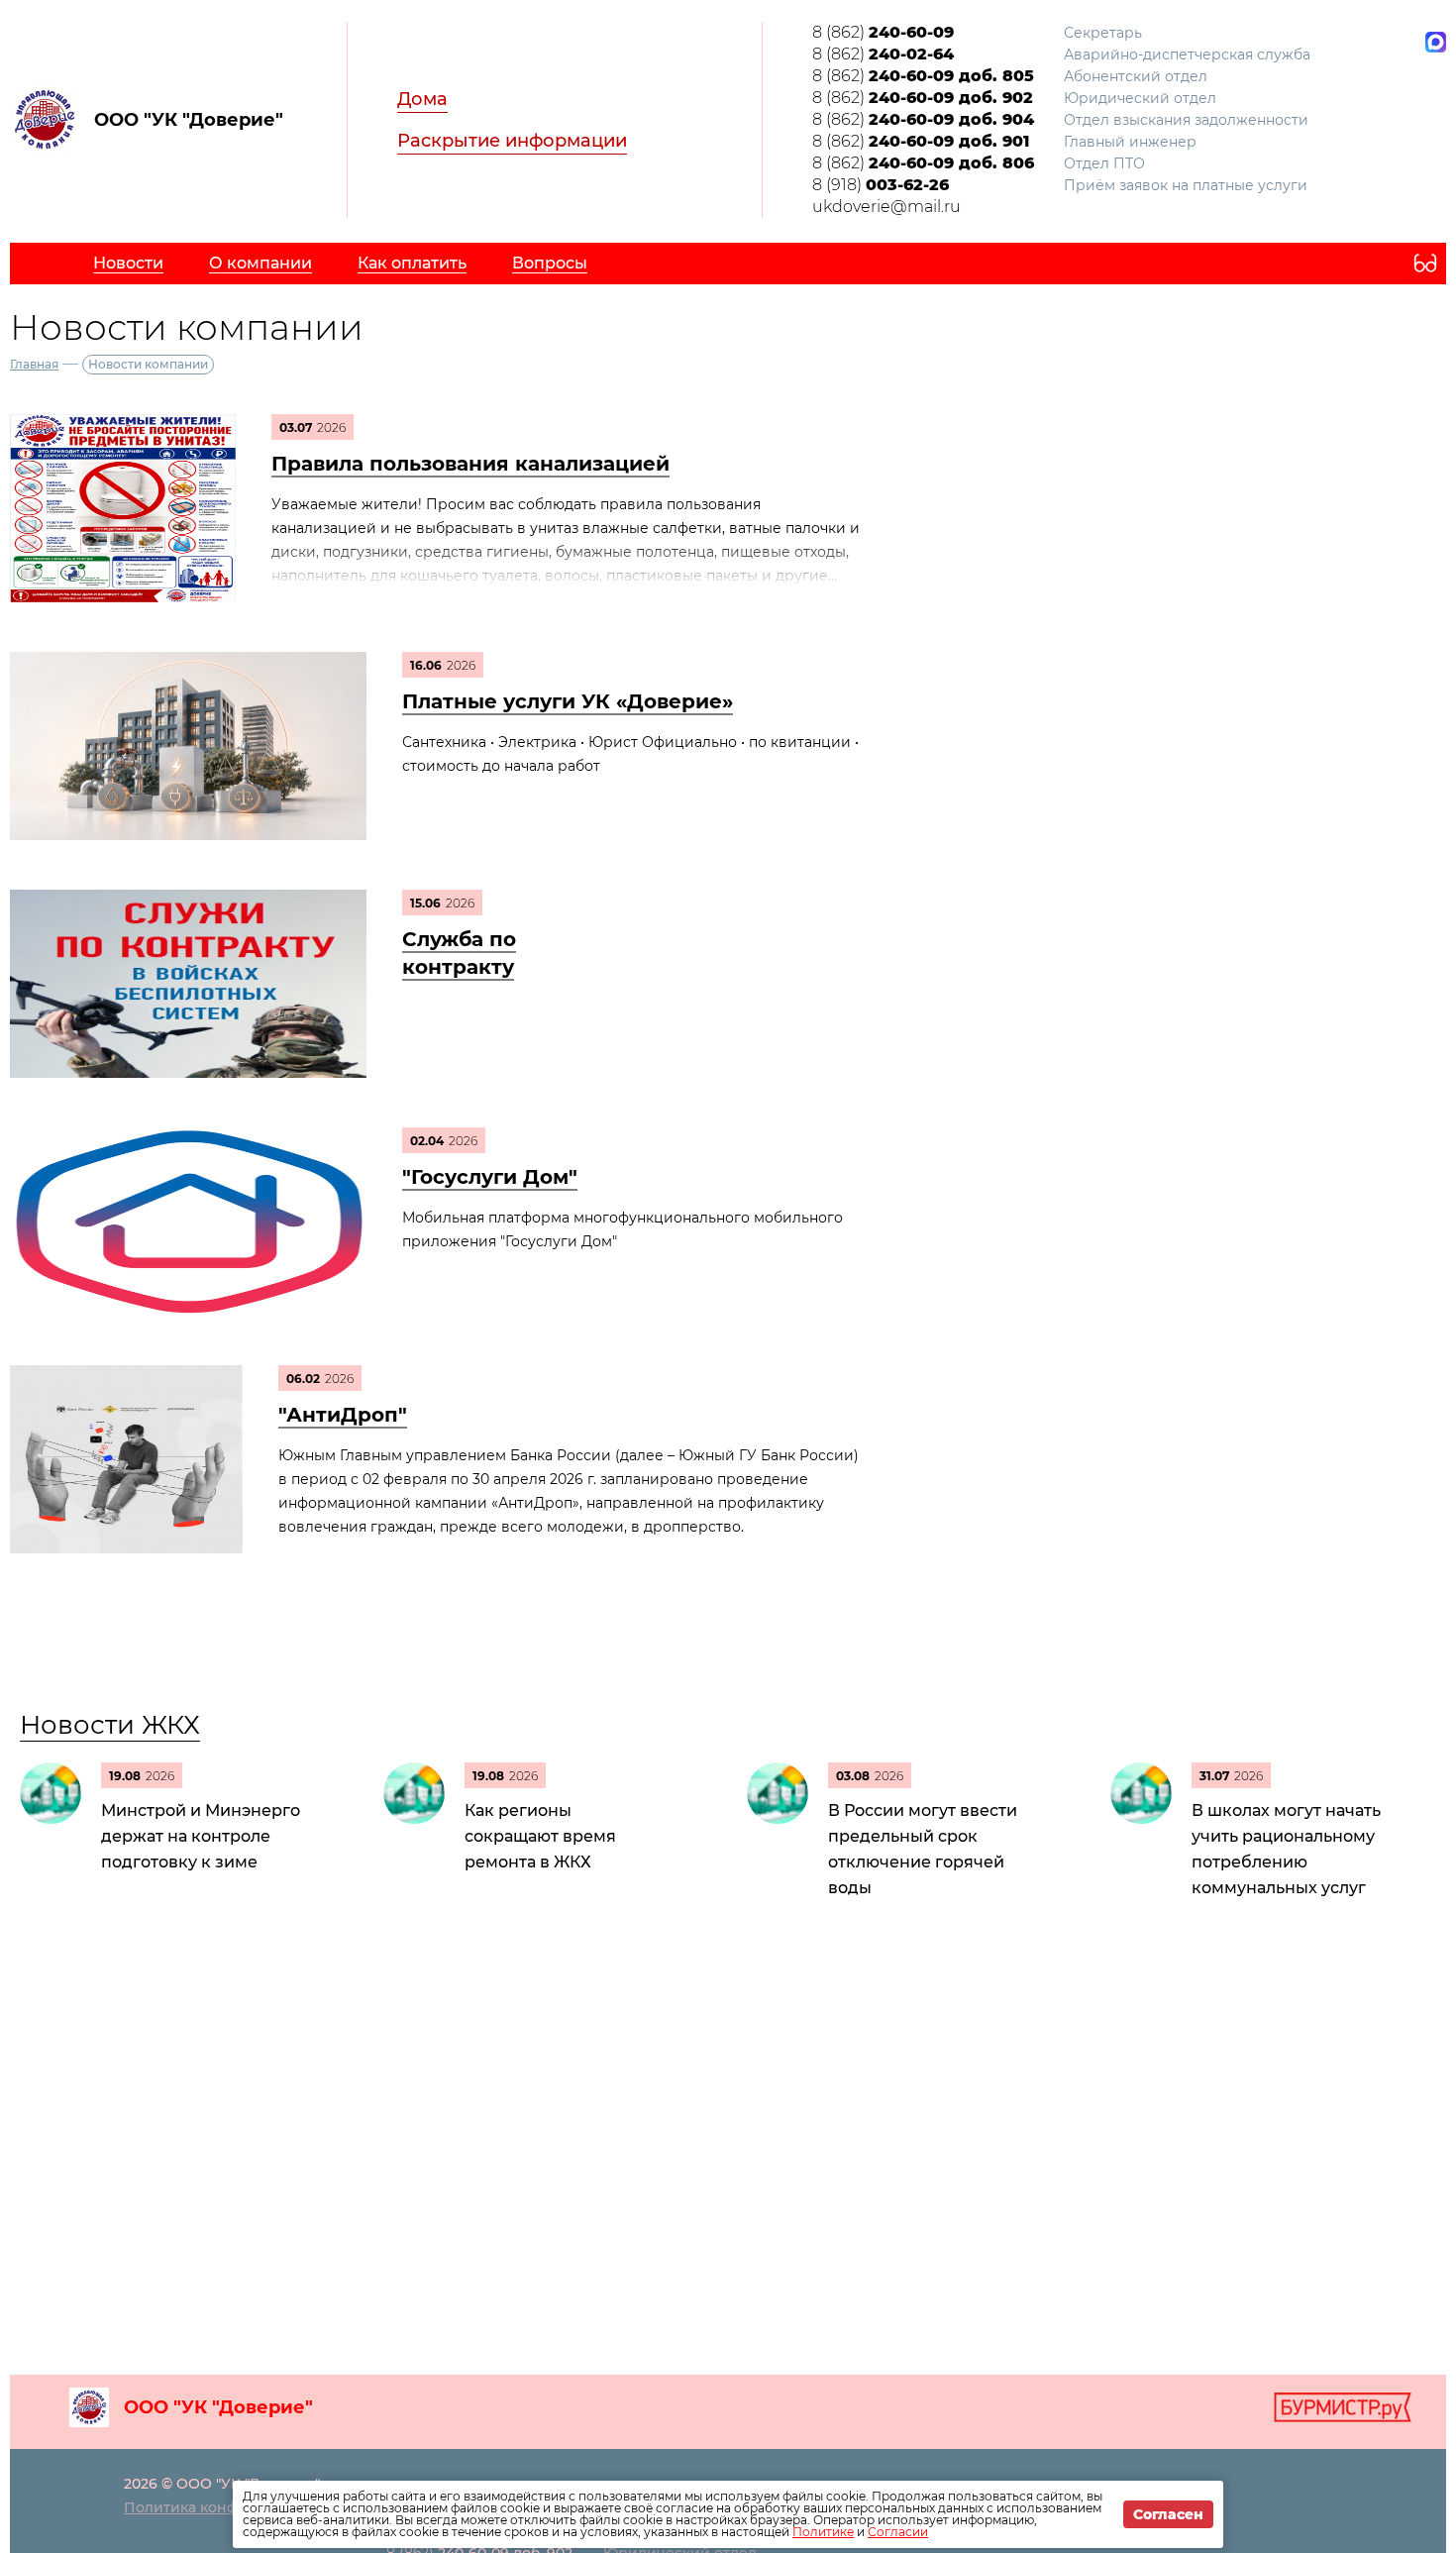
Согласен (1168, 2514)
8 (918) (881, 185)
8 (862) (883, 32)
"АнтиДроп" (343, 1415)
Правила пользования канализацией (470, 464)
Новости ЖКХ (110, 1725)
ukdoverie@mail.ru (886, 207)
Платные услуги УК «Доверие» (568, 701)
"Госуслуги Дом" (490, 1177)
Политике (823, 2532)
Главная (34, 364)
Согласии (898, 2532)
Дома (422, 99)
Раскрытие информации (512, 141)
